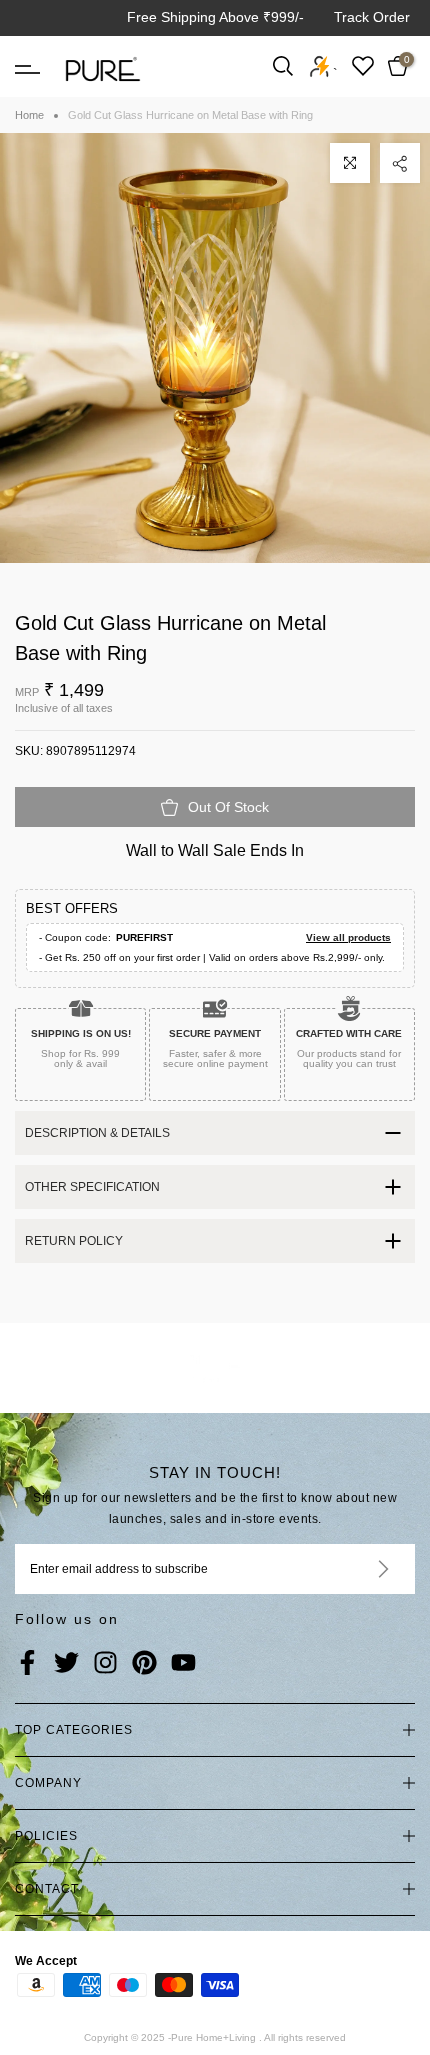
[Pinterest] (144, 1664)
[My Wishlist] (363, 65)
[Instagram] (105, 1664)
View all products (348, 937)
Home (29, 115)
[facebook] (27, 1664)
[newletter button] (359, 1569)
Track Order (372, 17)
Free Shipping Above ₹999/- (215, 17)
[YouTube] (183, 1664)
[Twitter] (66, 1664)
